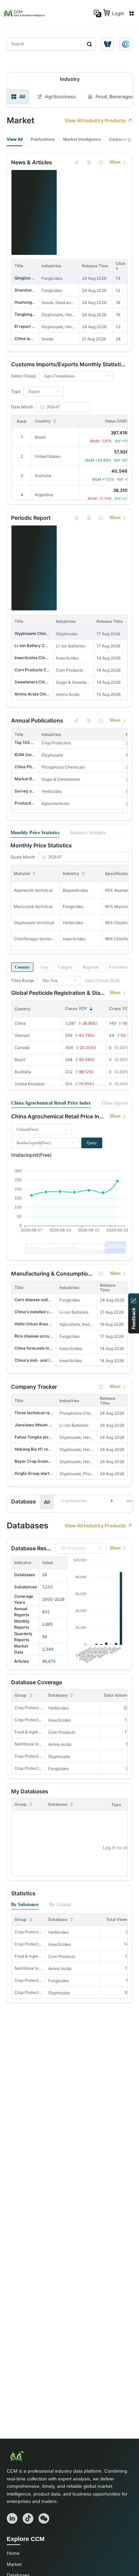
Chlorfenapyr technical (35, 939)
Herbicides (58, 1708)
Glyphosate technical (34, 923)
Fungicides (59, 1769)
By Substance (25, 1905)
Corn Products (62, 1732)
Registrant (91, 967)
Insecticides (60, 1720)
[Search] (101, 162)
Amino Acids (60, 1744)
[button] (88, 1500)
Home (13, 2553)
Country (22, 967)
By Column (60, 1905)
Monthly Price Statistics (35, 833)
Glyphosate (59, 1756)
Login (118, 13)
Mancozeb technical (33, 906)
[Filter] (89, 162)
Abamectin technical (33, 890)
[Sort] (77, 162)
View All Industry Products (95, 120)
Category (65, 967)
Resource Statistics (88, 833)
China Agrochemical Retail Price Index (51, 1103)
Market (14, 2564)
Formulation (119, 967)
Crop (44, 967)
